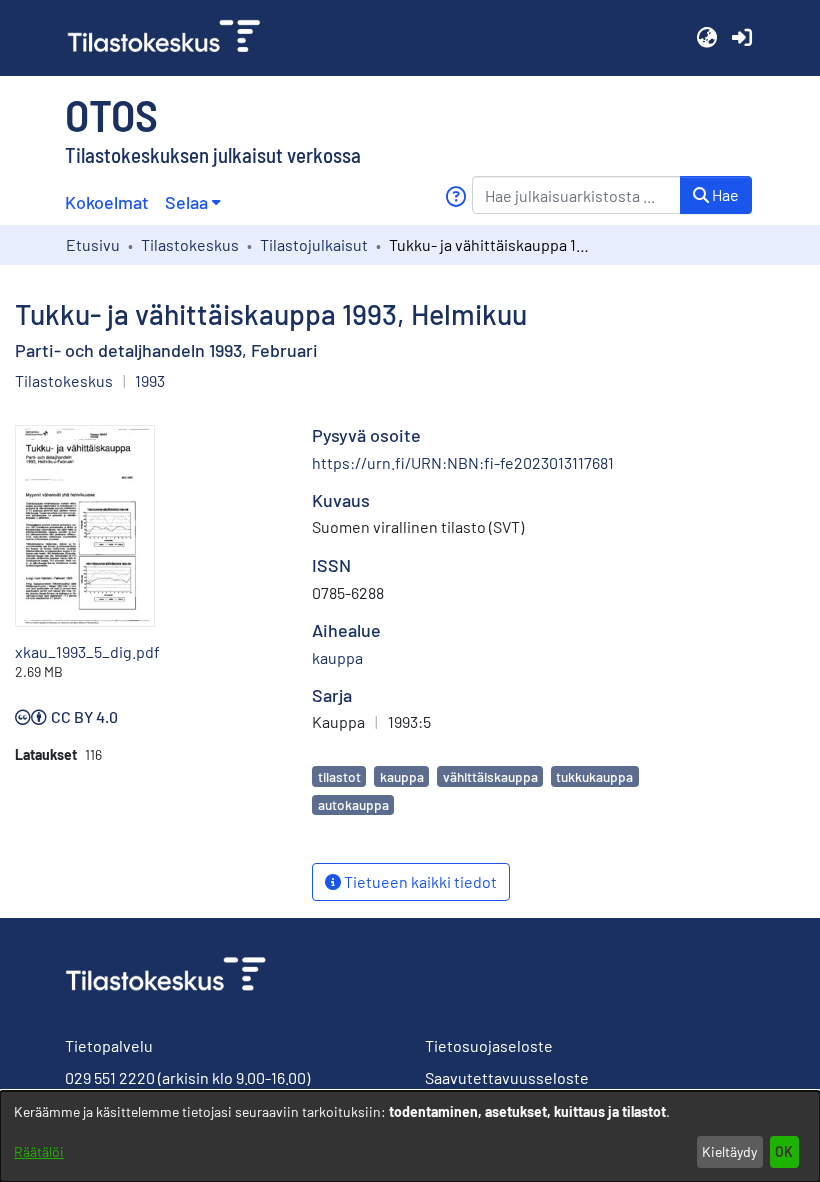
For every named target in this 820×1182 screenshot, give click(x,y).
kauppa (402, 776)
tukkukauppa (594, 776)
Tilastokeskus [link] (190, 244)
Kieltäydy (729, 1151)
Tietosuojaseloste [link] (489, 1045)
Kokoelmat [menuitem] (107, 202)
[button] (706, 38)
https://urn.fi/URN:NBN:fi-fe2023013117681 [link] (463, 462)
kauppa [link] (337, 657)
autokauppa (353, 804)
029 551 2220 (110, 1077)
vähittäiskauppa (490, 776)
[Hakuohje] (455, 196)
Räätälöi (39, 1151)
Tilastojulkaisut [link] (314, 244)
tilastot (339, 776)
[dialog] (410, 1136)
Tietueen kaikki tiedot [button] (419, 881)
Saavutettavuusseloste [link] (507, 1077)
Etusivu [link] (93, 244)
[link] (172, 38)
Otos (111, 114)
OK (784, 1151)
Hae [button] (724, 194)
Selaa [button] (186, 202)
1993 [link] (150, 380)
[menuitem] (192, 202)
